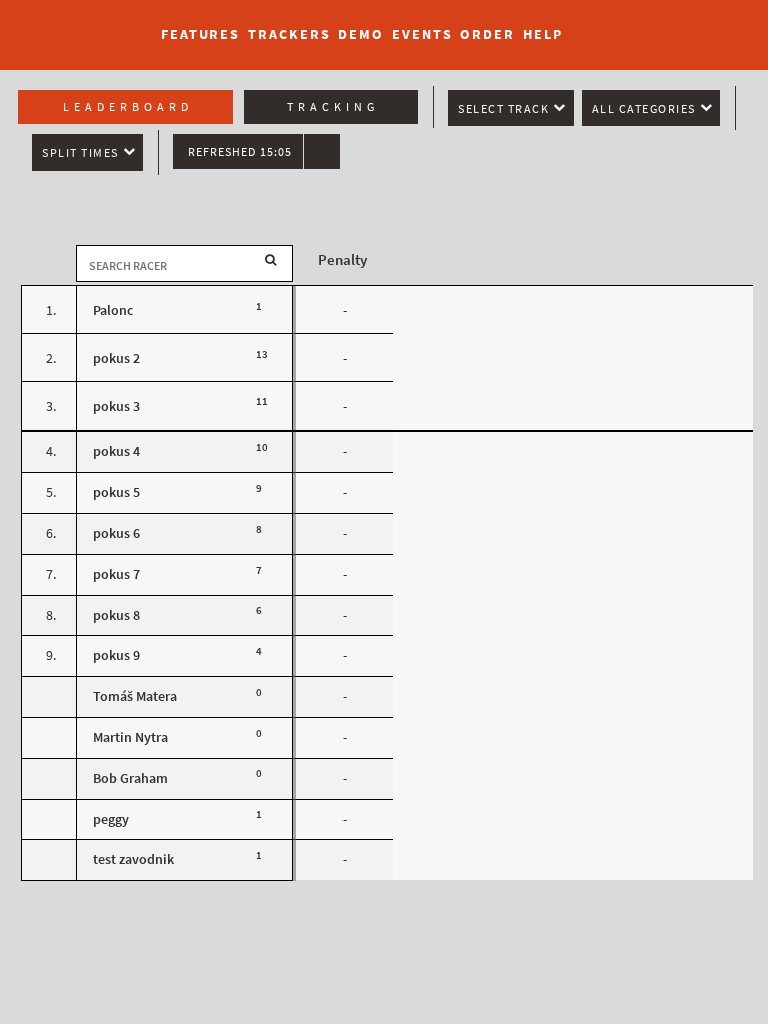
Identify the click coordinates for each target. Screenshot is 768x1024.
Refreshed (240, 152)
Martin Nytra (130, 737)
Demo (361, 34)
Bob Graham (130, 778)
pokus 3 (116, 406)
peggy (111, 819)
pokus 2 (116, 358)
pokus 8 (116, 615)
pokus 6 (116, 533)
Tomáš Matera (135, 696)
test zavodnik (133, 859)
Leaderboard (128, 107)
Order (487, 34)
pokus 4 (116, 451)
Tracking (333, 107)
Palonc (113, 310)
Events (422, 34)
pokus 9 (116, 655)
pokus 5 (116, 492)
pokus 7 (116, 574)
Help (543, 34)
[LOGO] (71, 25)
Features (200, 34)
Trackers (289, 34)
